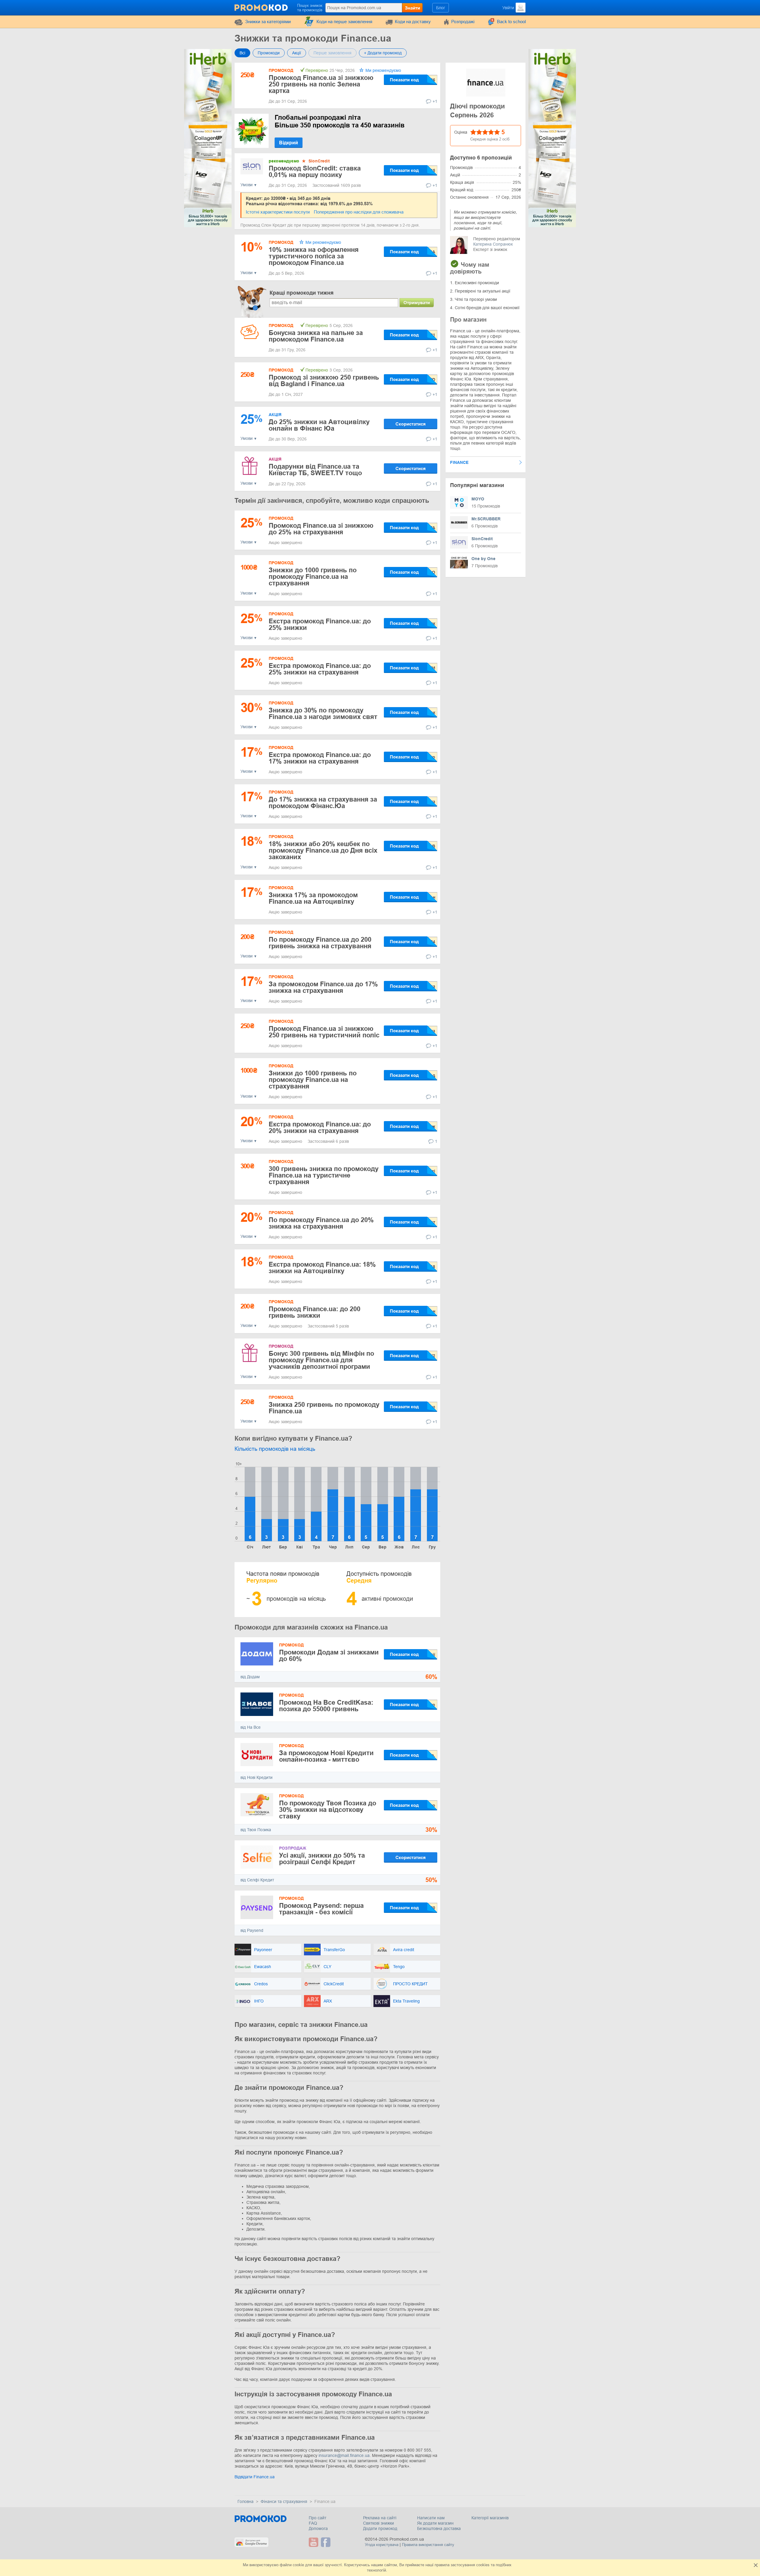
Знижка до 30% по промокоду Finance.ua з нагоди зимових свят (323, 713)
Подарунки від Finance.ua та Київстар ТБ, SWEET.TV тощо (315, 470)
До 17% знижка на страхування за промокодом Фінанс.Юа (323, 803)
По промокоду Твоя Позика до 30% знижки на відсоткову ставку (328, 1810)
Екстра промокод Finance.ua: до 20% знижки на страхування (320, 1127)
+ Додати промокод (383, 53)
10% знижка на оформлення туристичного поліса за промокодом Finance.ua (314, 256)
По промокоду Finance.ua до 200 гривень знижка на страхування (320, 943)
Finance (459, 462)
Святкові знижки (379, 2523)
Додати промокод (380, 2528)
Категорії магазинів (490, 2518)
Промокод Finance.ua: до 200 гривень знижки (315, 1312)
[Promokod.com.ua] (262, 7)
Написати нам (431, 2518)
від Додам (250, 1677)
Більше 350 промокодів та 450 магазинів (340, 121)
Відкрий (289, 143)
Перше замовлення (332, 53)
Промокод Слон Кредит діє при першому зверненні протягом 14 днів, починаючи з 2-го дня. (330, 225)
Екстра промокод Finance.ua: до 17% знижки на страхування (320, 758)
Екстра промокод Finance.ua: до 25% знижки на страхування (320, 669)
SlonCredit (319, 161)
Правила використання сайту (428, 2545)
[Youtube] (314, 2542)
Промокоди (269, 53)
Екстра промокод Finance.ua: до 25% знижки (320, 624)
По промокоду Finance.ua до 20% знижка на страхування (321, 1223)
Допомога (318, 2528)
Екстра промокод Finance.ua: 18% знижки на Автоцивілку (322, 1268)
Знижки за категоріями (268, 22)
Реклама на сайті (380, 2518)
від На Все (251, 1727)
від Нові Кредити (256, 1777)
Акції (297, 53)
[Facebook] (326, 2542)
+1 (435, 101)
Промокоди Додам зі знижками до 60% (329, 1656)
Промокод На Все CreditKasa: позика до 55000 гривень (326, 1706)
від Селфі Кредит (257, 1880)
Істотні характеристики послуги (278, 212)
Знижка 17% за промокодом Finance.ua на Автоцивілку (313, 898)
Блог (441, 8)
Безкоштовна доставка (439, 2528)
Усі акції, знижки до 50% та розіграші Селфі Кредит (322, 1859)
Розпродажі (463, 22)
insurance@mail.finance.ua (344, 2455)
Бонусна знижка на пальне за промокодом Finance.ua (316, 336)
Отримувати (417, 302)
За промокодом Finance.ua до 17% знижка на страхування (323, 987)
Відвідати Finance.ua (255, 2477)
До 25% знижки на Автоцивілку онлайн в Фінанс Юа (319, 425)
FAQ (313, 2523)
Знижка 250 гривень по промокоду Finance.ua (324, 1408)
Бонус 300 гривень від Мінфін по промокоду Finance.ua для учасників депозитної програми (321, 1360)
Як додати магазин (435, 2523)
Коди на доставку (413, 22)
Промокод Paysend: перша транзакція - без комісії (321, 1909)
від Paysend (252, 1930)
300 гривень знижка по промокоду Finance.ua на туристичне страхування (324, 1175)
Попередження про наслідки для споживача (359, 212)
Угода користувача (382, 2545)
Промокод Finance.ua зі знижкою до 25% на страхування (321, 529)
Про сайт (318, 2518)
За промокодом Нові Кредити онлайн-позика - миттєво (326, 1756)
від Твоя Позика (256, 1830)
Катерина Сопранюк (493, 244)
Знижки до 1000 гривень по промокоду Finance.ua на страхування (313, 577)
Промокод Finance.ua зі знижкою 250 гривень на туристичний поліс (324, 1032)
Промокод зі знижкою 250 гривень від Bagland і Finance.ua (324, 381)
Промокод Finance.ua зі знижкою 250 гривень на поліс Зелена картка (321, 84)
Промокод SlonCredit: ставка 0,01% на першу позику (315, 172)
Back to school (511, 22)
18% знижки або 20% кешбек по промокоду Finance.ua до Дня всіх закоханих (323, 850)
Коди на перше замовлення (344, 22)
